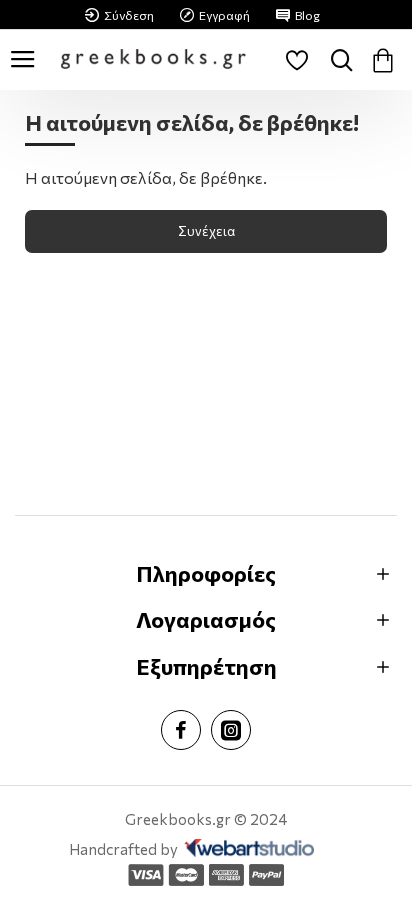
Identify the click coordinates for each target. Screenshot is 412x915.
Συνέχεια (206, 231)
